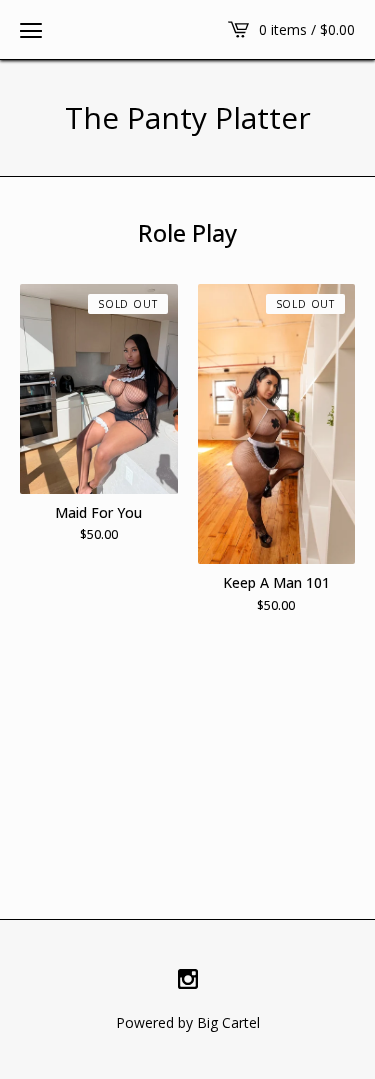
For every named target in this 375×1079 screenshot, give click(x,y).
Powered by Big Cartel (188, 1022)
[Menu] (31, 30)
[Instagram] (188, 980)
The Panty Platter (188, 118)
